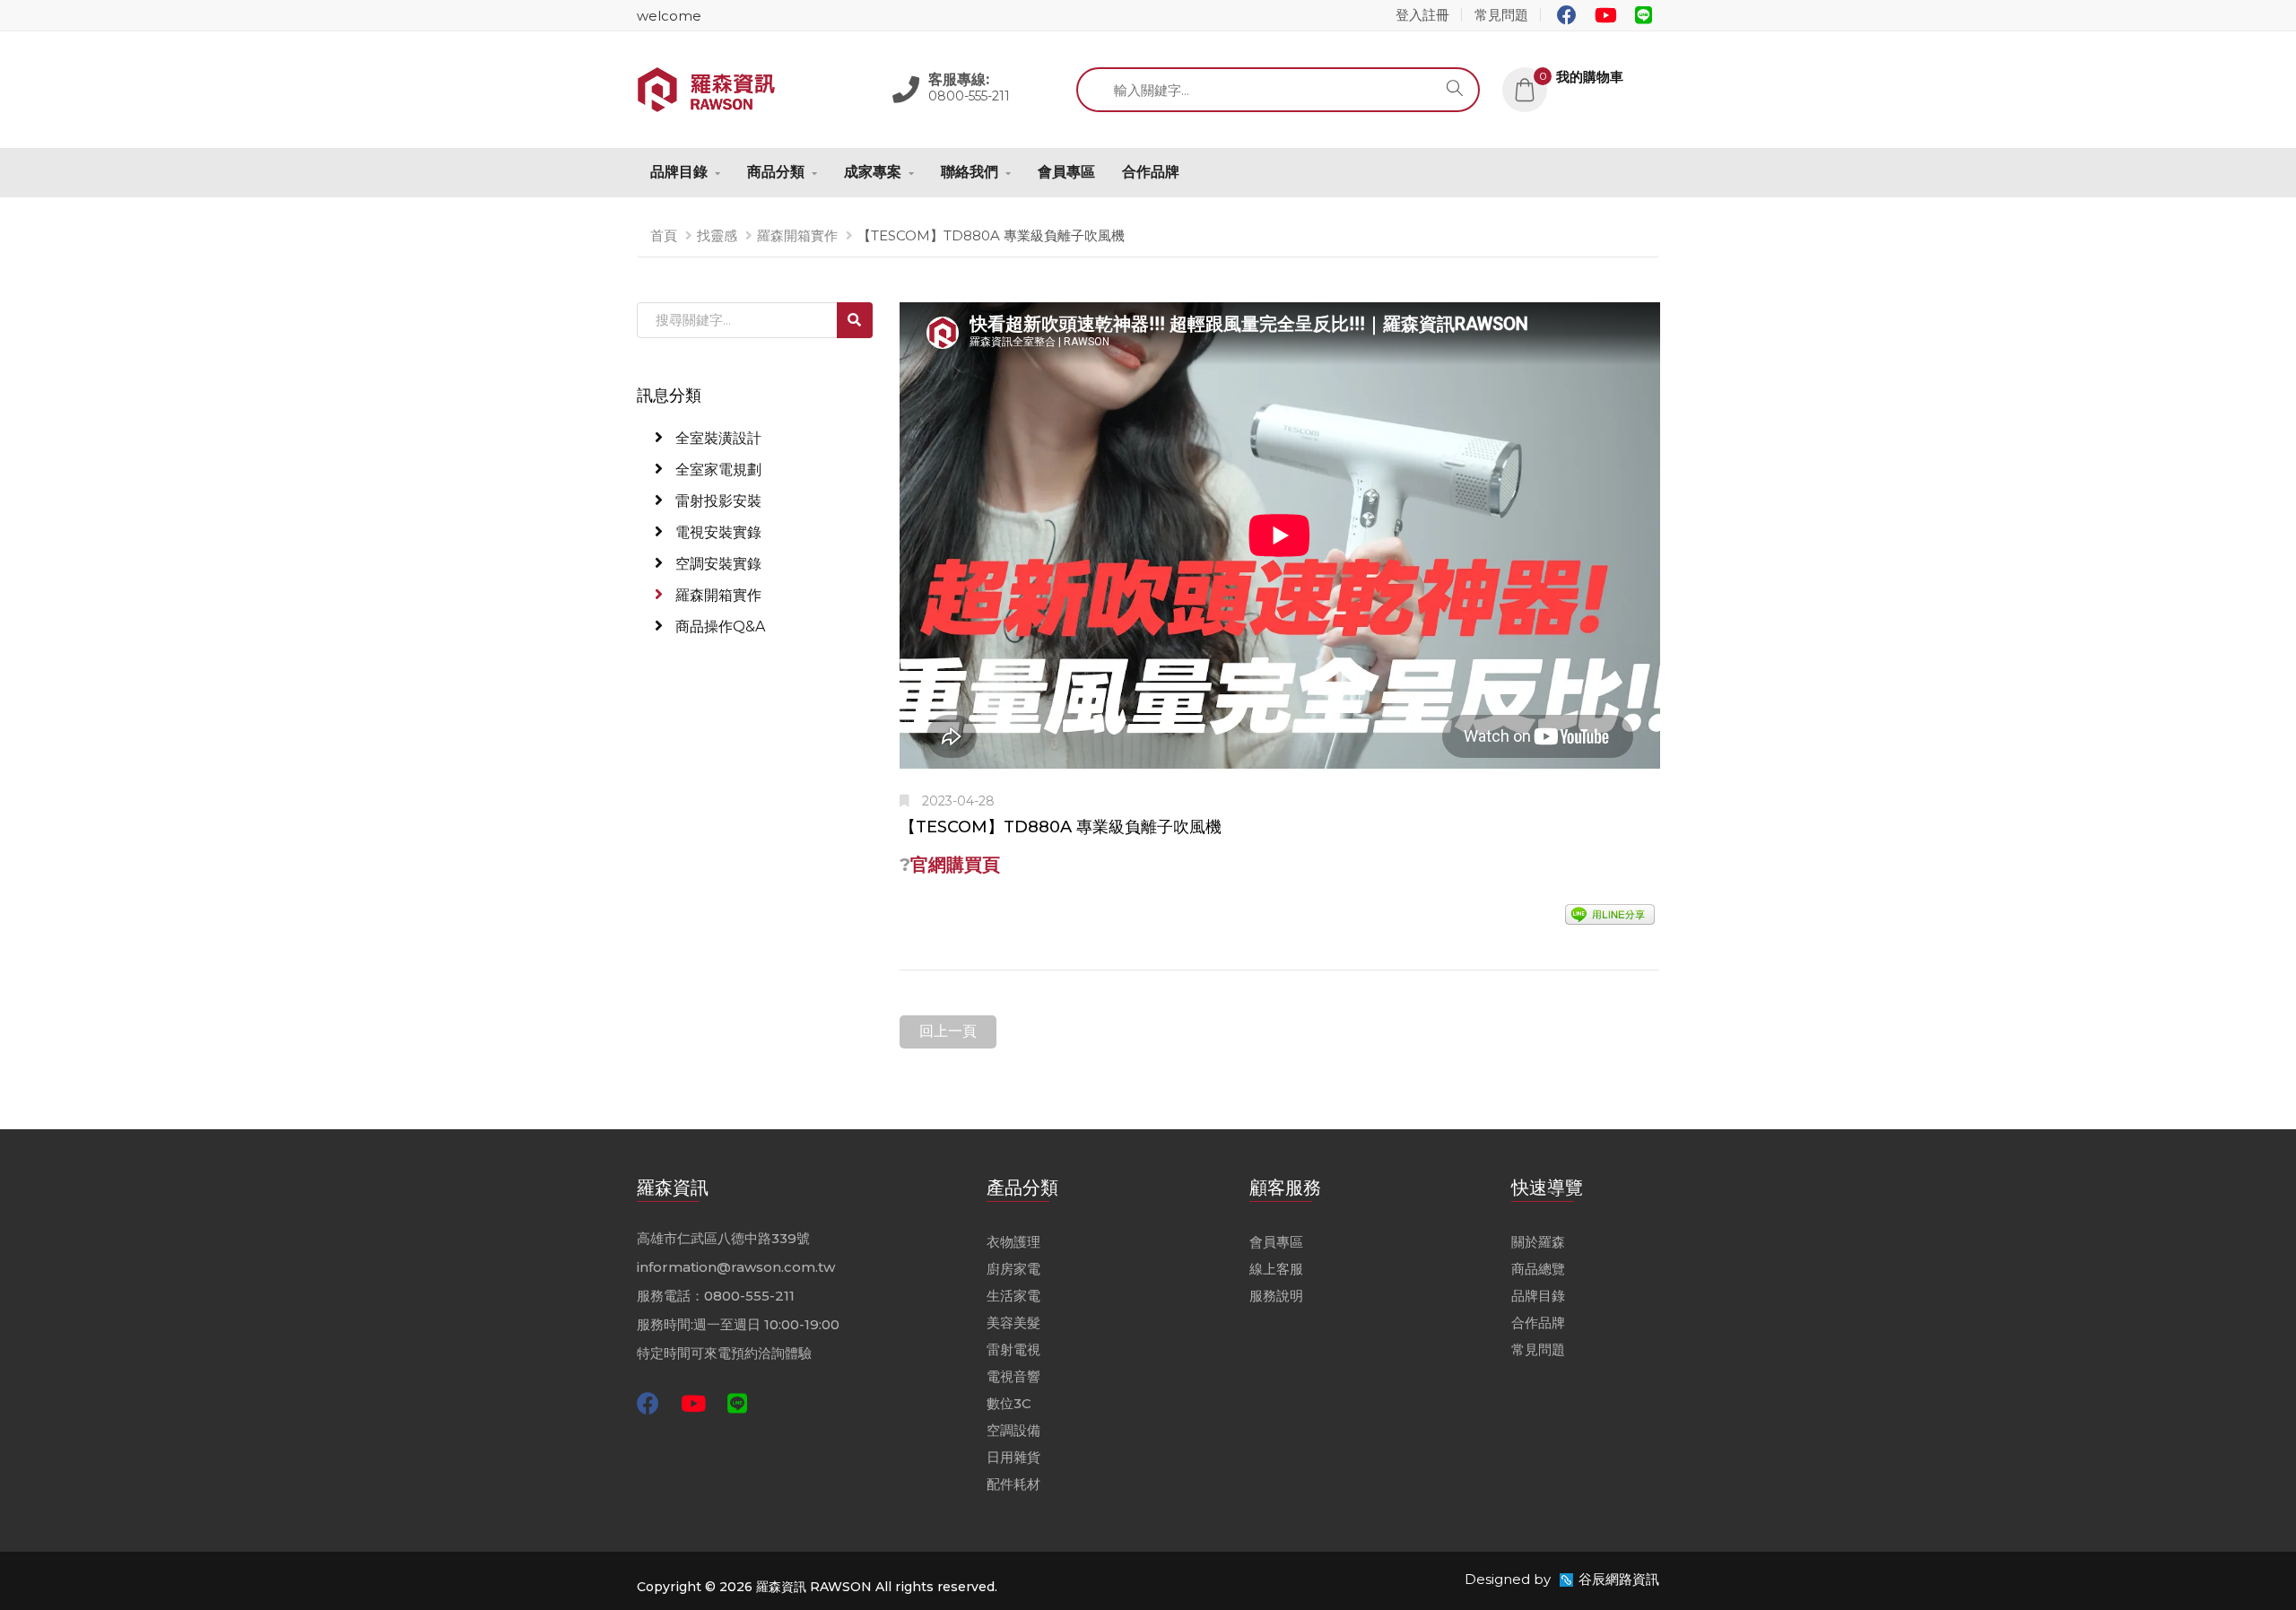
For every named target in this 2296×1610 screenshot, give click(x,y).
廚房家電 (1013, 1269)
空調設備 (1013, 1430)
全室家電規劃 (717, 470)
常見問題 (1501, 15)
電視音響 (1013, 1376)
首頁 (664, 235)
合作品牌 (1151, 172)
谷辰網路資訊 (1619, 1579)
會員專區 (1066, 172)
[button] (1581, 77)
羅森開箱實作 (797, 235)
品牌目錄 (679, 172)
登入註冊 (1422, 15)
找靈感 (717, 235)
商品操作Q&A (718, 627)
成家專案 (873, 172)
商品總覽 (1538, 1269)
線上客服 (1276, 1269)
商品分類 (776, 172)
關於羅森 (1538, 1242)
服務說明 (1276, 1296)
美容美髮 (1013, 1323)
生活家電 (1013, 1296)
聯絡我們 (970, 172)
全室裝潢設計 (717, 438)
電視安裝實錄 (717, 532)
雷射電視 (1013, 1349)
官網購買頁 (955, 865)
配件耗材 (1013, 1484)
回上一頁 (948, 1031)
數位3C (1009, 1403)
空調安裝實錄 (717, 564)
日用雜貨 (1013, 1457)
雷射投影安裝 (717, 501)
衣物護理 (1013, 1242)
